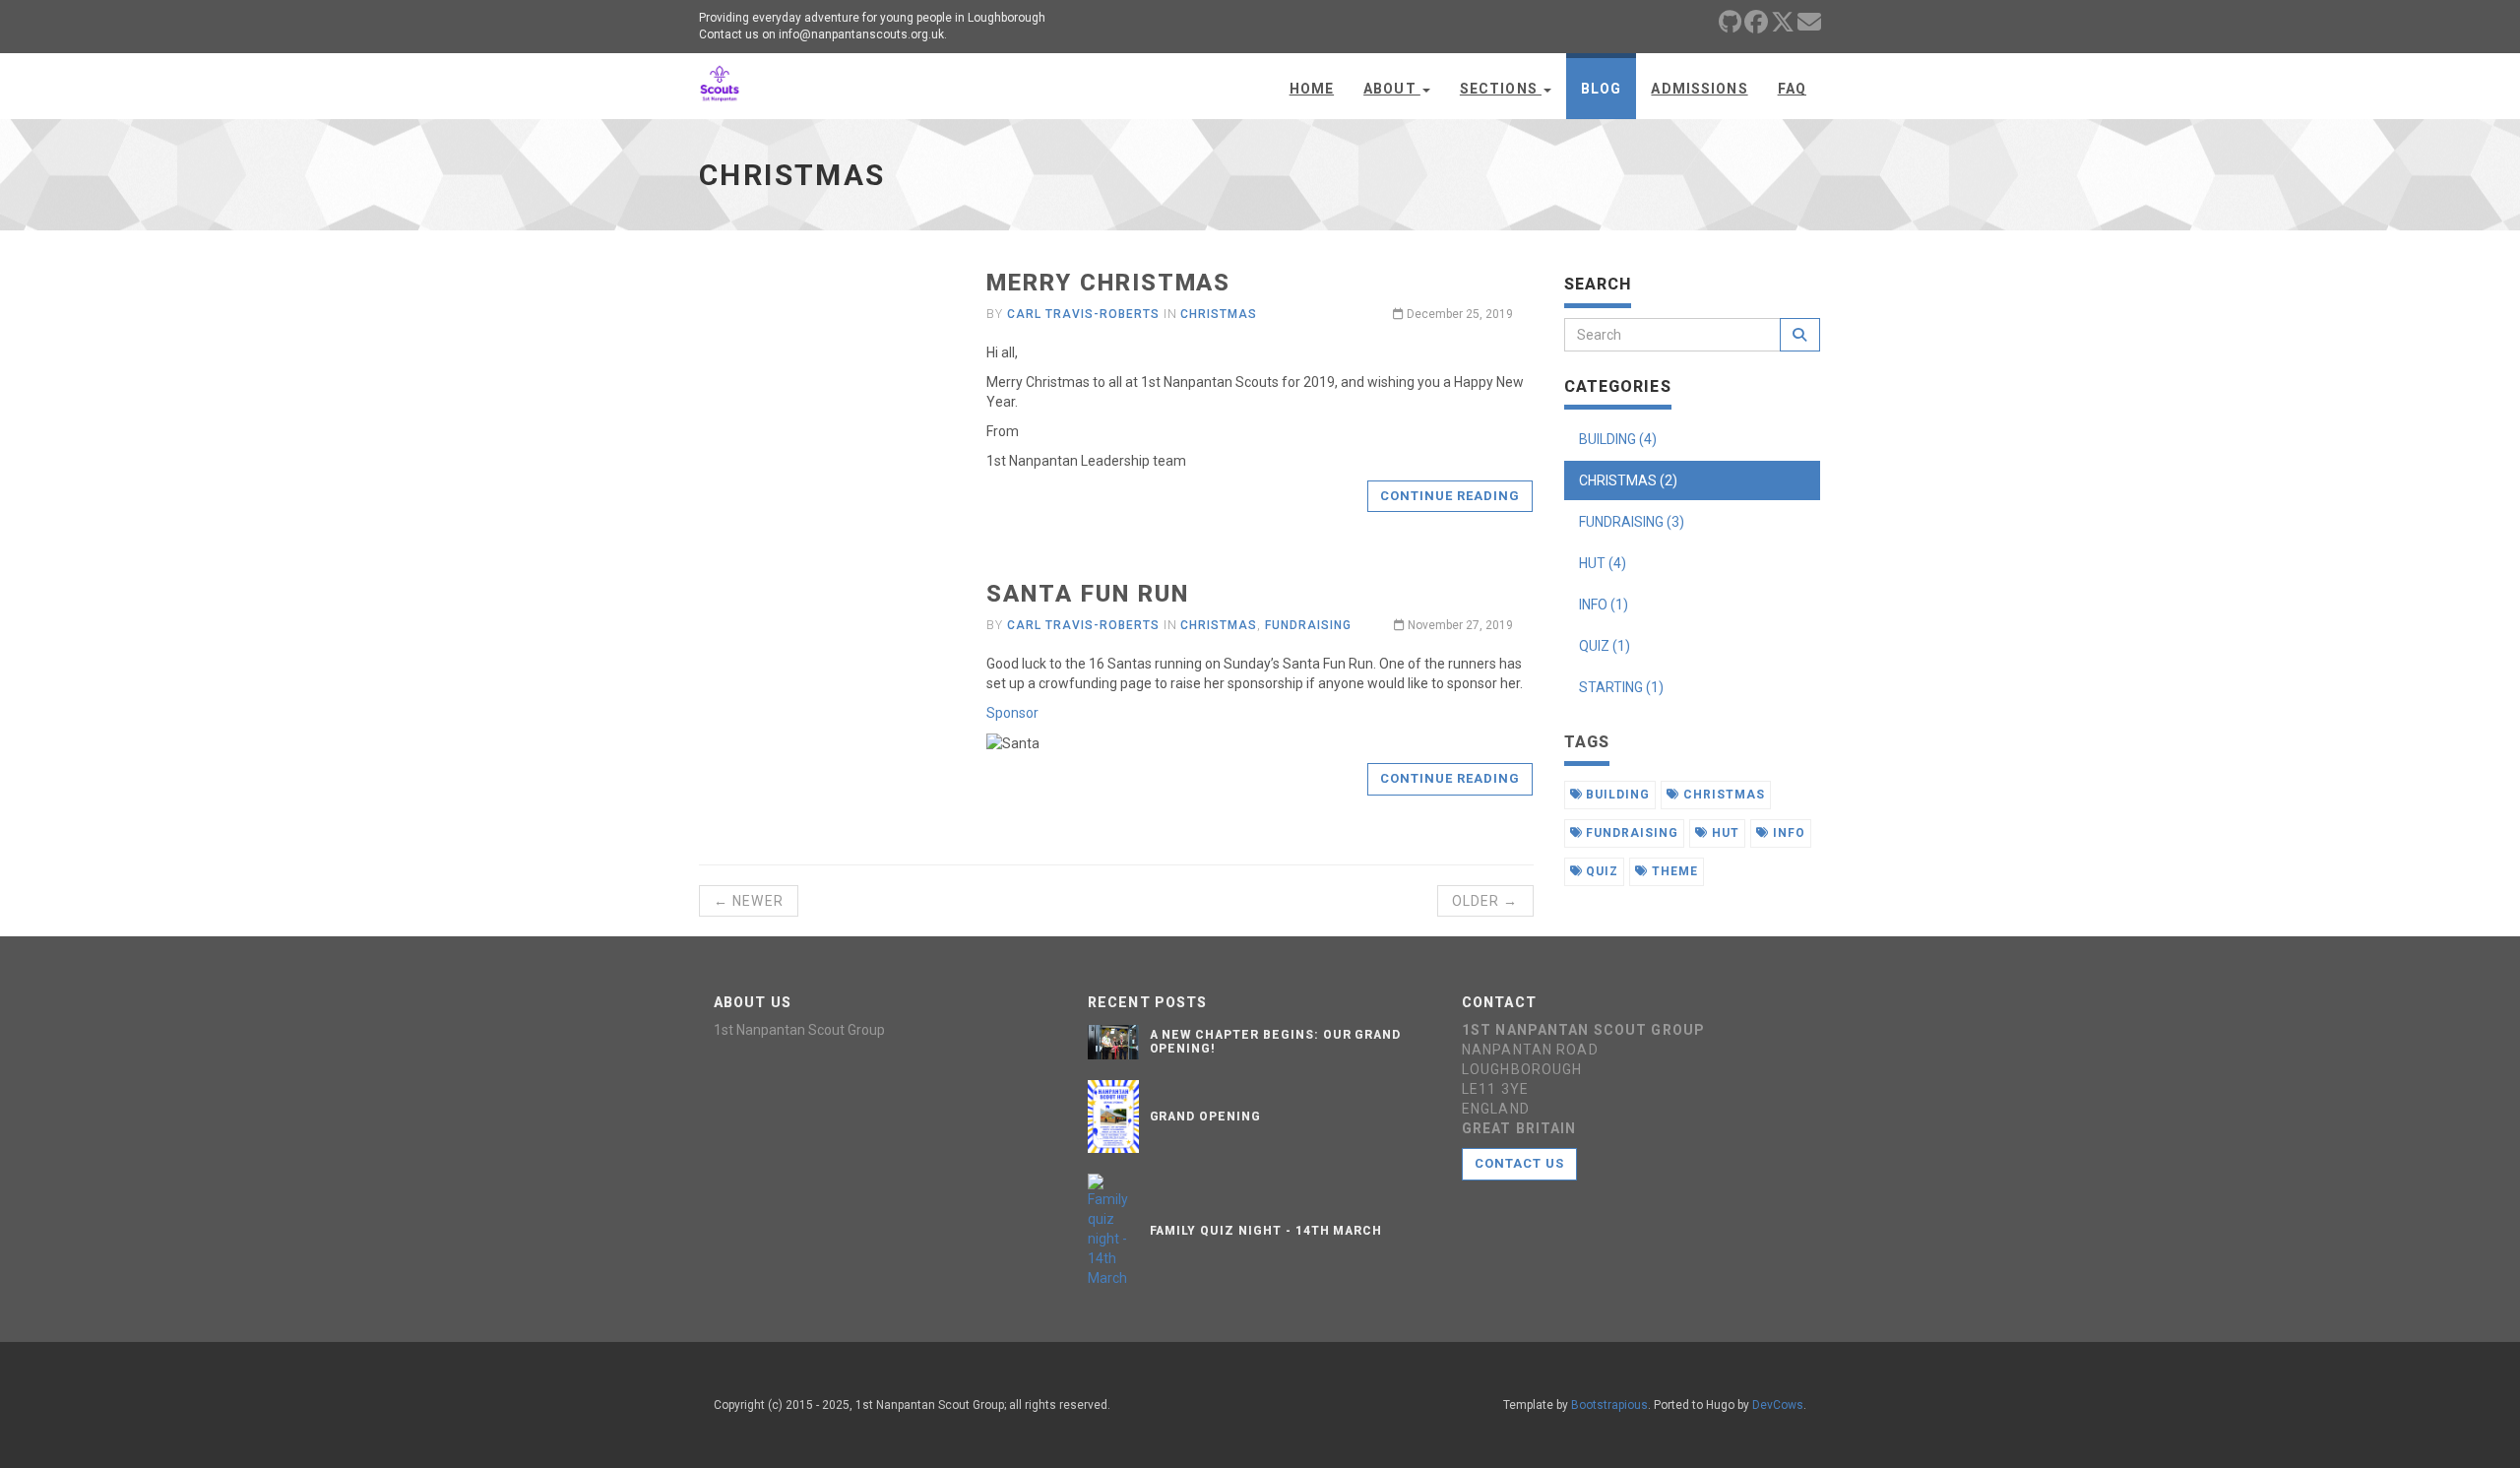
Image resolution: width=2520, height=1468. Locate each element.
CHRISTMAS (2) (1628, 480)
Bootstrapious (1609, 1405)
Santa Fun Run (1087, 594)
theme (1673, 871)
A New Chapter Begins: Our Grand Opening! (1276, 1041)
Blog (1601, 89)
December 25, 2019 (1458, 314)
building (1616, 795)
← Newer (749, 901)
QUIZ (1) (1605, 646)
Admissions (1699, 89)
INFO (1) (1604, 605)
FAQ (1792, 89)
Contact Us (1519, 1163)
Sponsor (1012, 713)
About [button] (1392, 89)
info (1787, 833)
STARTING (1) (1621, 687)
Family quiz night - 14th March (1266, 1231)
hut (1724, 833)
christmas (1219, 314)
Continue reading (1450, 496)
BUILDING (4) (1618, 439)
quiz (1600, 871)
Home (1312, 89)
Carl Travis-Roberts (1083, 314)
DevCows (1778, 1405)
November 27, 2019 (1459, 625)
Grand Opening (1205, 1117)
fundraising (1308, 625)
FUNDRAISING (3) (1632, 522)
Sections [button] (1501, 89)
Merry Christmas (1108, 283)
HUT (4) (1603, 563)
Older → (1485, 901)
